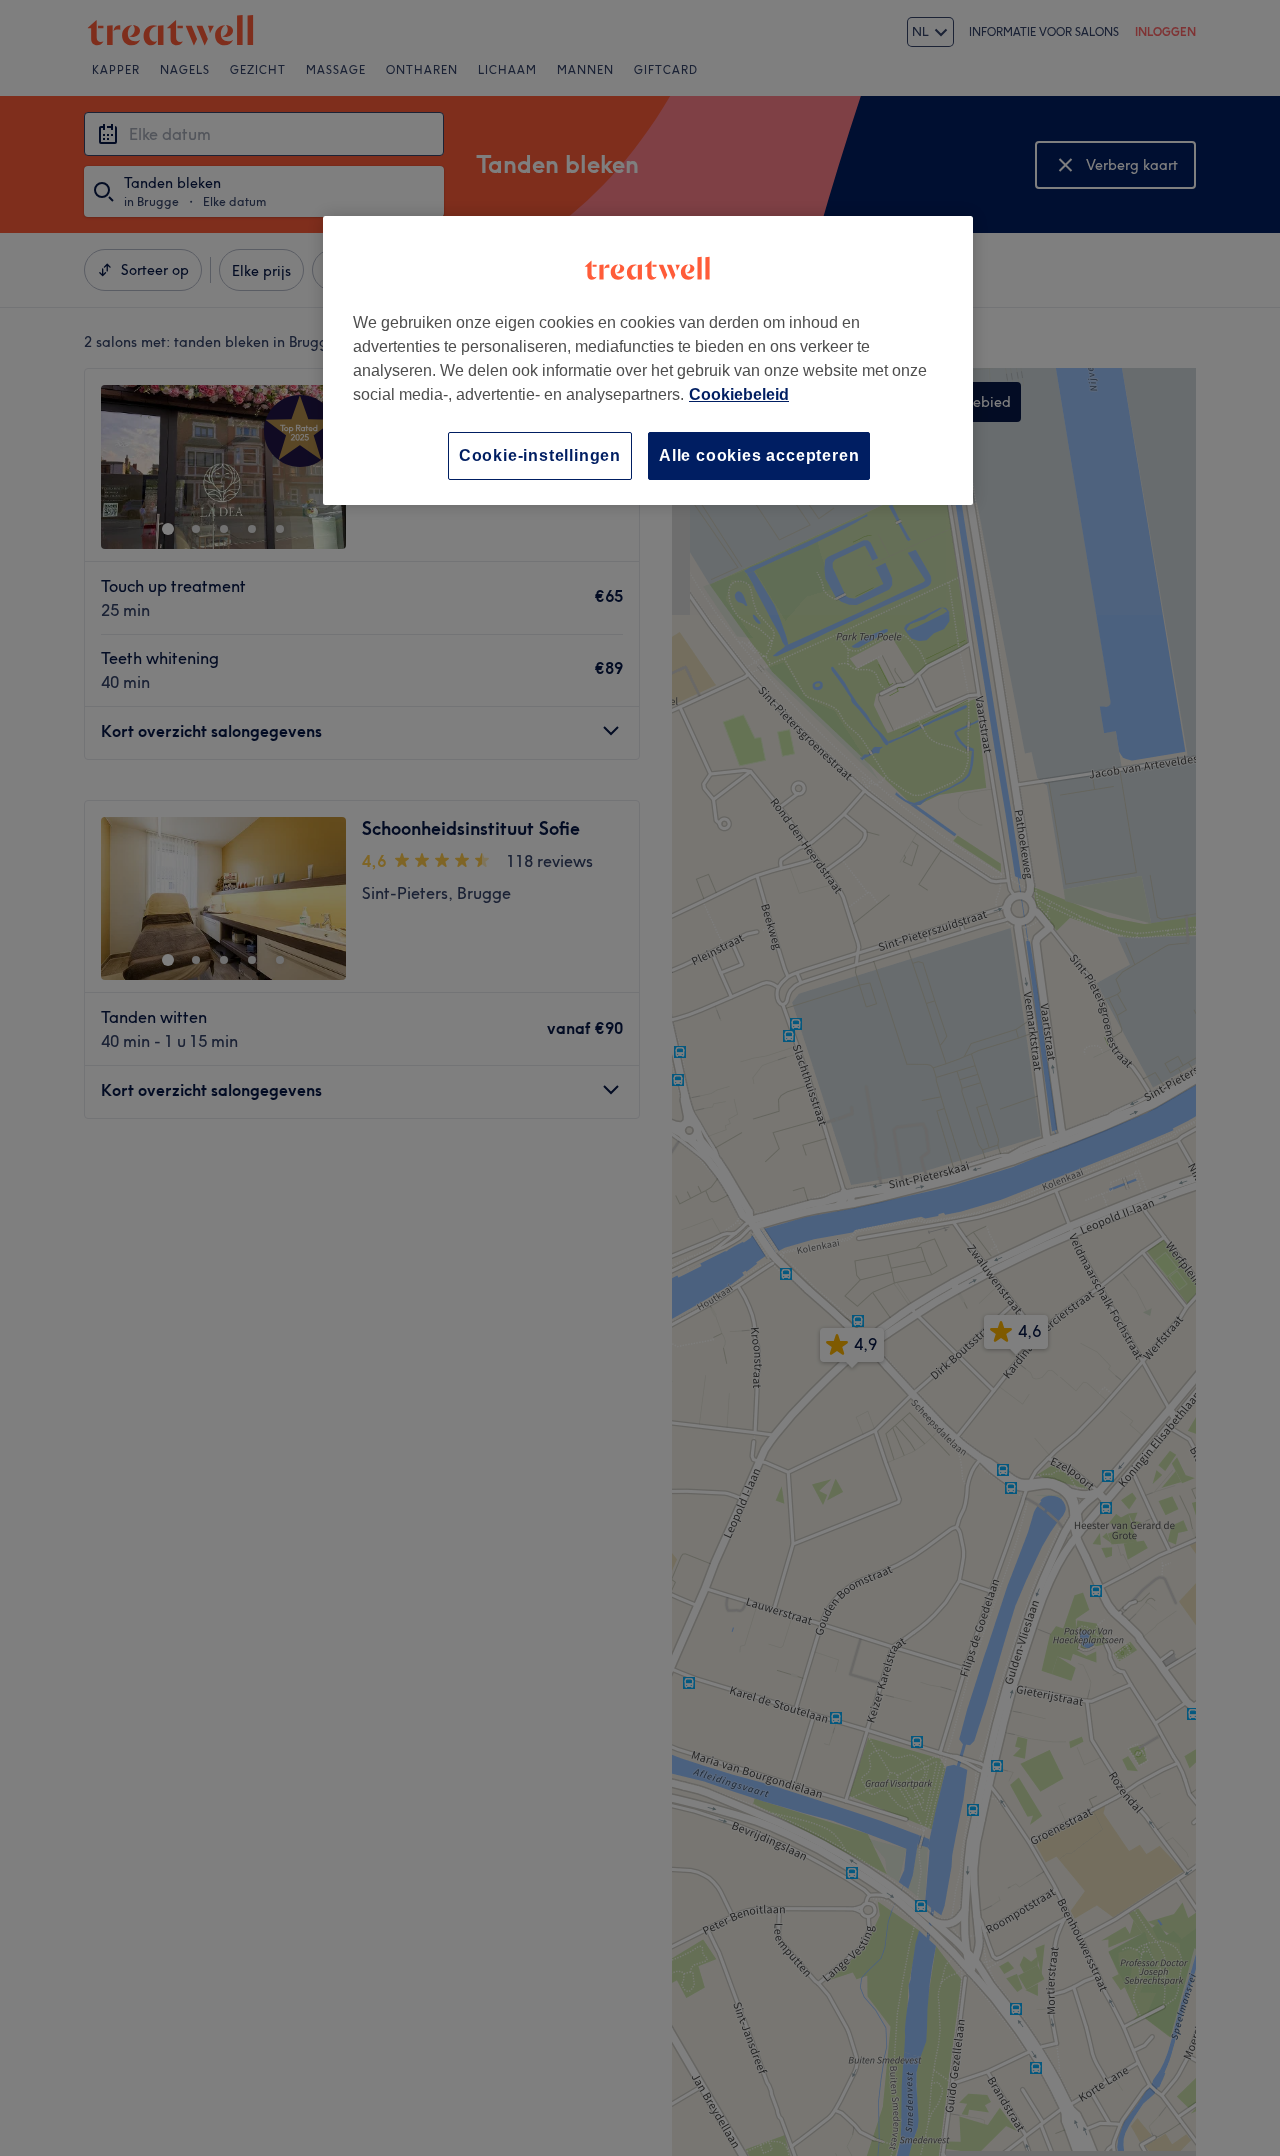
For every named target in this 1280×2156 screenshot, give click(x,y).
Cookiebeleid (739, 394)
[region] (648, 360)
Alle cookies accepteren (759, 455)
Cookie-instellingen (540, 455)
